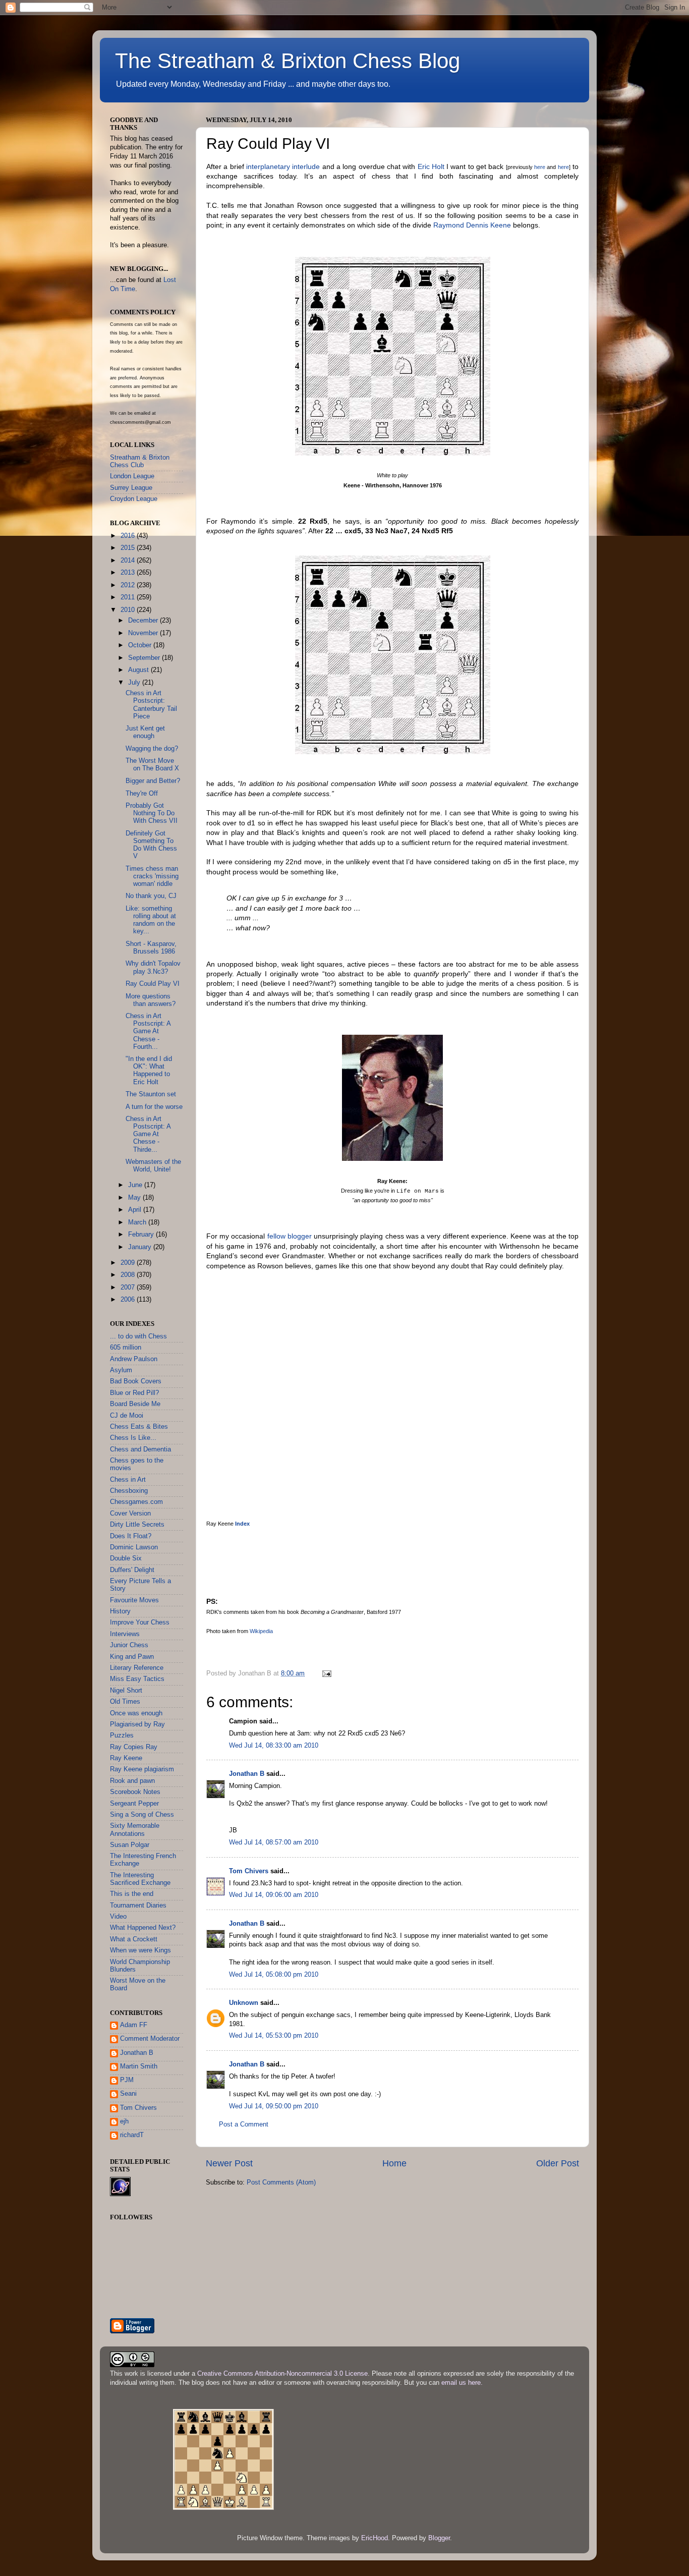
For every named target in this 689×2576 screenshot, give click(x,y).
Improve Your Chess (140, 1622)
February (142, 1235)
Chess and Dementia (140, 1449)
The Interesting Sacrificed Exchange (140, 1879)
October (141, 645)
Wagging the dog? (152, 749)
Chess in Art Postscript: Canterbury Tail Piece (151, 705)
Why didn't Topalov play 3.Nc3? (153, 967)
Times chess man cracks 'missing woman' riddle (152, 876)
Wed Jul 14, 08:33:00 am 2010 (274, 1746)
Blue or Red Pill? (134, 1393)
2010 (129, 610)
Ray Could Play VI (153, 984)
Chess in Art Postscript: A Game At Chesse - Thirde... (148, 1134)
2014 (129, 561)
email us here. (462, 2383)
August (139, 670)
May (135, 1198)
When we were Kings (140, 1950)
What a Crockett (134, 1939)
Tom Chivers (249, 1871)
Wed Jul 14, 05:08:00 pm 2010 (274, 1975)
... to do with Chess (138, 1336)
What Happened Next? (143, 1928)
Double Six (126, 1558)
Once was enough (136, 1713)
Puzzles (122, 1735)
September (145, 658)
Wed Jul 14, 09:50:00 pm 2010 (274, 2106)
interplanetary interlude (283, 166)
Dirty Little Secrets (137, 1525)
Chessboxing (129, 1491)
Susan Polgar (130, 1845)
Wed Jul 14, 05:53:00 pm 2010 (274, 2036)
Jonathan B (247, 1774)
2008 (129, 1275)
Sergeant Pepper (134, 1804)
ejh (124, 2121)
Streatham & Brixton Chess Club (140, 461)
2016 (129, 536)
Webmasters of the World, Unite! (153, 1166)
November (144, 633)
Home (394, 2163)
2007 (129, 1287)
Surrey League (131, 488)
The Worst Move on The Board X (152, 765)
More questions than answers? (151, 1000)
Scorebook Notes (135, 1792)
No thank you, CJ (151, 896)
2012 (129, 585)
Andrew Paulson (134, 1359)
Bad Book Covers (136, 1381)
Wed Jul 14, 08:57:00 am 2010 (274, 1842)
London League (132, 476)
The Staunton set (151, 1094)
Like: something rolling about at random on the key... (151, 920)
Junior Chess (129, 1645)
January (141, 1247)
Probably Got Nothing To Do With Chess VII (152, 813)
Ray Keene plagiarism (142, 1769)
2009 (129, 1263)
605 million (126, 1348)
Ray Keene (126, 1758)
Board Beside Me (135, 1404)
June (136, 1185)
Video (118, 1917)
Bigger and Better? (153, 781)
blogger (300, 1236)
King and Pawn (132, 1657)
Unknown (244, 2003)
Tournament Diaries (138, 1906)
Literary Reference (137, 1668)
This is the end (132, 1894)
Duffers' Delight (132, 1570)
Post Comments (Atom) (281, 2182)
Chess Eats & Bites (139, 1427)
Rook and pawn (132, 1781)
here (540, 167)
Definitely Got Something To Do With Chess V (151, 845)
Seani (128, 2094)
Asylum (121, 1370)
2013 (129, 573)
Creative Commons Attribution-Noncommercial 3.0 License (282, 2374)
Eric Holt (431, 166)
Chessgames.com (136, 1502)
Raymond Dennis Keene (472, 225)
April (136, 1210)
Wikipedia (261, 1631)
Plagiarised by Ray (137, 1724)
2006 (129, 1300)
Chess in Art (128, 1480)
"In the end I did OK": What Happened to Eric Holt (149, 1070)
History (120, 1611)
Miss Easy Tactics (137, 1679)
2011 (129, 597)
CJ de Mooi (127, 1416)
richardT (132, 2135)
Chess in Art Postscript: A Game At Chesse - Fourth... (148, 1031)
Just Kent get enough (145, 732)
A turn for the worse (154, 1107)
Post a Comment (244, 2124)
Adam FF (134, 2025)
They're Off (142, 794)
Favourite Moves (134, 1600)
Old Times (125, 1702)
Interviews (125, 1634)
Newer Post (229, 2163)
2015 (129, 548)
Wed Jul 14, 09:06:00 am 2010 (274, 1895)
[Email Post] (326, 1673)
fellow (276, 1236)
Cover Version (130, 1514)
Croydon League (134, 499)
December (144, 621)
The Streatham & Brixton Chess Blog (288, 61)
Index (242, 1524)
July (135, 683)
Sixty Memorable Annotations (135, 1830)
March (138, 1222)
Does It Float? (131, 1536)
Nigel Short (126, 1691)
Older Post (558, 2163)
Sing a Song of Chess (142, 1815)
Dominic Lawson (134, 1547)
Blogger (439, 2538)
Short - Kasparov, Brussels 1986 (151, 948)
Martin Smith (139, 2066)
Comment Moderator (150, 2039)
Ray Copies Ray (134, 1747)
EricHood (375, 2538)
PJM (127, 2080)
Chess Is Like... (133, 1438)
